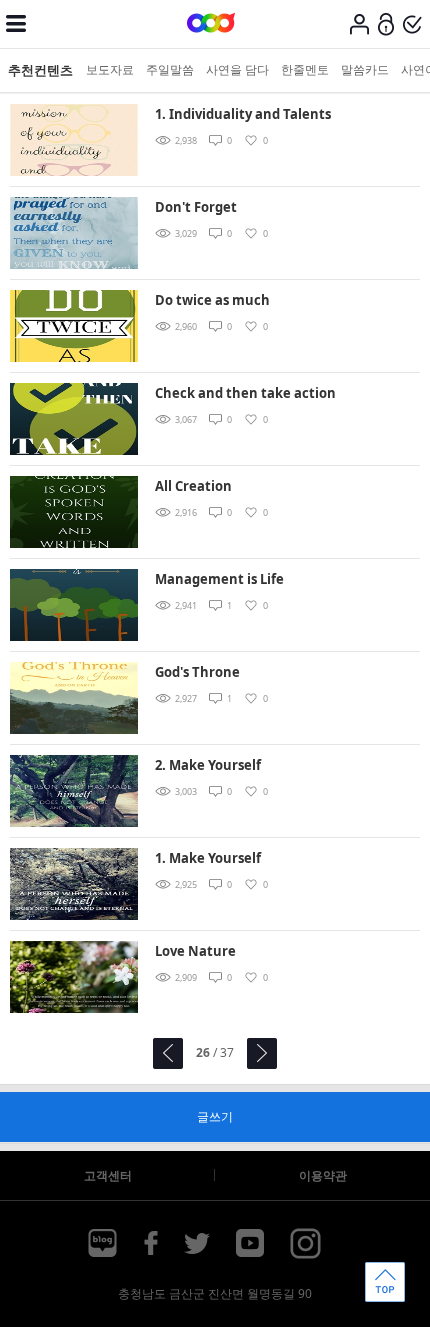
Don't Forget (196, 207)
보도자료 (110, 69)
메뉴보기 (16, 24)
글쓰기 (215, 1116)
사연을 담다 (237, 69)
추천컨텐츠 (40, 70)
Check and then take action (245, 393)
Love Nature (195, 951)
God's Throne (197, 672)
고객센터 (108, 1175)
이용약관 (323, 1175)
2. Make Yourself (208, 765)
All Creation (193, 486)
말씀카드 (365, 69)
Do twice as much (212, 300)
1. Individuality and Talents (243, 114)
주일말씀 (170, 69)
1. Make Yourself (208, 858)
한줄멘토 (305, 69)
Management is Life (219, 579)
